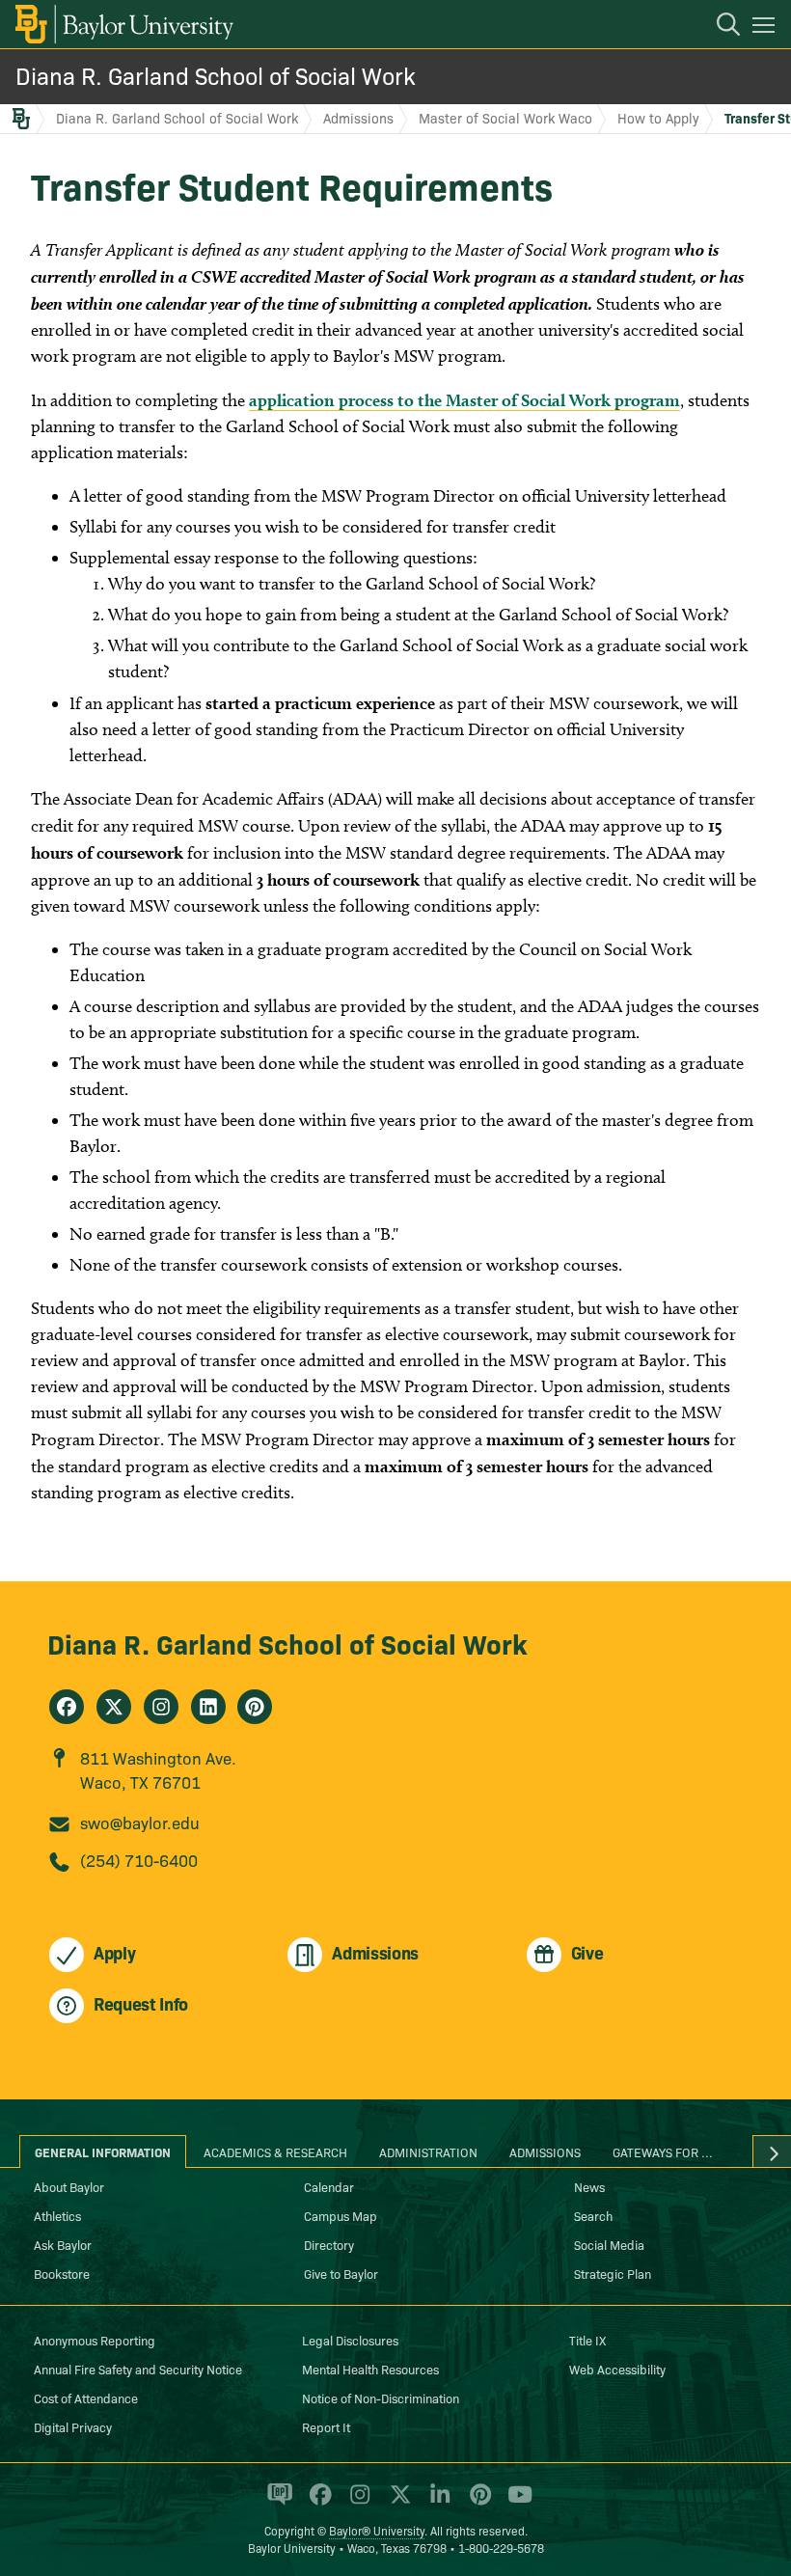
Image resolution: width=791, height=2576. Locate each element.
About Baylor (69, 2186)
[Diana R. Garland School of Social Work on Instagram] (161, 1707)
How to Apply (658, 118)
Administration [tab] (428, 2151)
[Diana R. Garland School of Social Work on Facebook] (67, 1707)
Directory (329, 2244)
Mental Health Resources (370, 2369)
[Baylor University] (123, 24)
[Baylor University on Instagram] (356, 2503)
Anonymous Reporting (95, 2340)
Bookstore (62, 2273)
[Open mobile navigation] (766, 28)
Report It (326, 2426)
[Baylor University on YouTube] (515, 2503)
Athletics (57, 2215)
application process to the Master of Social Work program (464, 400)
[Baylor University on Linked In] (436, 2503)
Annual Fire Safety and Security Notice (138, 2369)
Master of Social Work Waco (505, 118)
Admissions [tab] (545, 2151)
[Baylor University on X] (397, 2503)
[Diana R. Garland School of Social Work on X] (114, 1707)
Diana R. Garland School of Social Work (216, 75)
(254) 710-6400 (139, 1860)
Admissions (358, 118)
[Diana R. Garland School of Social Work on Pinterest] (255, 1707)
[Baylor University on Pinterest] (477, 2503)
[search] (719, 27)
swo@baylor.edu (140, 1822)
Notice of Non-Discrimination (381, 2398)
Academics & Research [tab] (275, 2151)
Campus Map (341, 2215)
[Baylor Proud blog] (276, 2503)
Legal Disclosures (350, 2340)
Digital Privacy (73, 2426)
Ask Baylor (63, 2244)
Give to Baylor (341, 2273)
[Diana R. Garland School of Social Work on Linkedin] (208, 1707)
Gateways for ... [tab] (663, 2151)
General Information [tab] (103, 2151)
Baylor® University (377, 2530)
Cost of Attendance (86, 2398)
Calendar (329, 2186)
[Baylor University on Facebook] (317, 2503)
